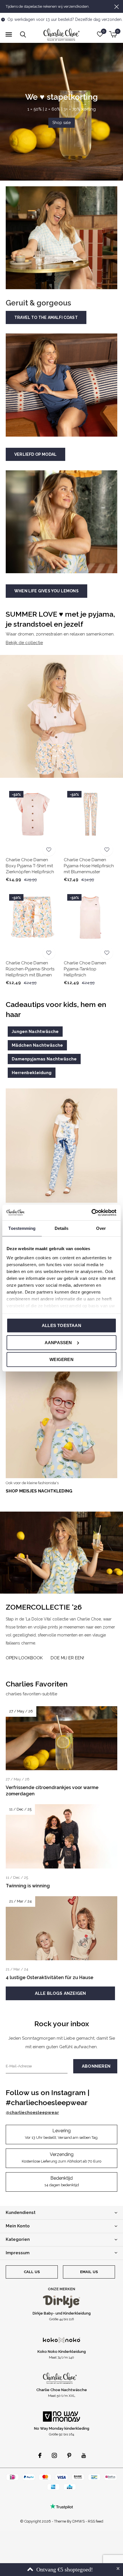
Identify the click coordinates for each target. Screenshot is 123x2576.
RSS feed (96, 2521)
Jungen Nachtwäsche (35, 1032)
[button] (9, 35)
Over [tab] (101, 1228)
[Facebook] (40, 2455)
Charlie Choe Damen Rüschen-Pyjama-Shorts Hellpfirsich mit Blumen (30, 969)
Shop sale (61, 123)
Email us (89, 2272)
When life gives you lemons (46, 591)
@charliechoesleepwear (32, 2113)
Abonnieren (96, 2066)
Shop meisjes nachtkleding (39, 1491)
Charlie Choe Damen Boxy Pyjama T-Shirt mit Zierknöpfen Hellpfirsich (30, 866)
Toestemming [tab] (22, 1228)
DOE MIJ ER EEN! (67, 1658)
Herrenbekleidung (32, 1073)
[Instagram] (54, 2455)
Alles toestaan (61, 1325)
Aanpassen (58, 1342)
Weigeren (61, 1359)
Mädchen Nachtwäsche (37, 1045)
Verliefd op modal (35, 454)
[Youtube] (84, 2455)
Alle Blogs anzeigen (60, 1993)
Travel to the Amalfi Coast (46, 317)
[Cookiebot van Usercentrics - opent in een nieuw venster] (91, 1212)
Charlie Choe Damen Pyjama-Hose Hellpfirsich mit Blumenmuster (89, 866)
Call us (32, 2272)
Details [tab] (62, 1228)
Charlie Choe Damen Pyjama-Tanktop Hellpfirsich (85, 969)
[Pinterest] (69, 2455)
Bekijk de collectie (24, 643)
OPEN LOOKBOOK (24, 1658)
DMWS (79, 2521)
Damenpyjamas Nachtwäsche (44, 1059)
